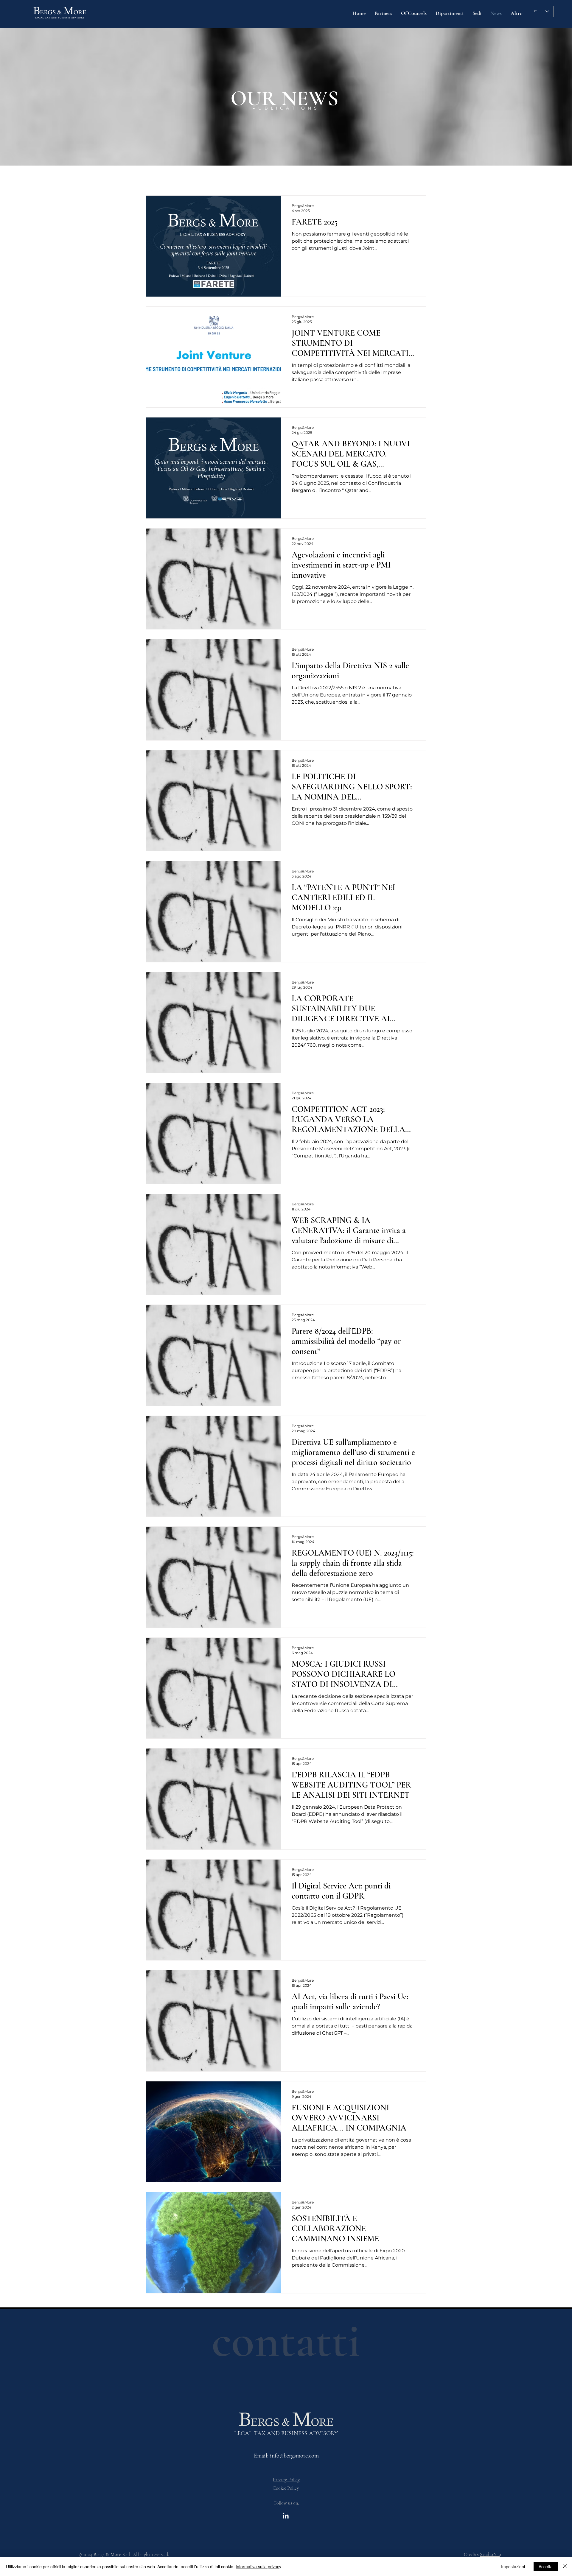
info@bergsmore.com (294, 2456)
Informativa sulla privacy (258, 2566)
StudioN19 (491, 2555)
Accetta (546, 2566)
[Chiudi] (565, 2566)
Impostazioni (513, 2566)
